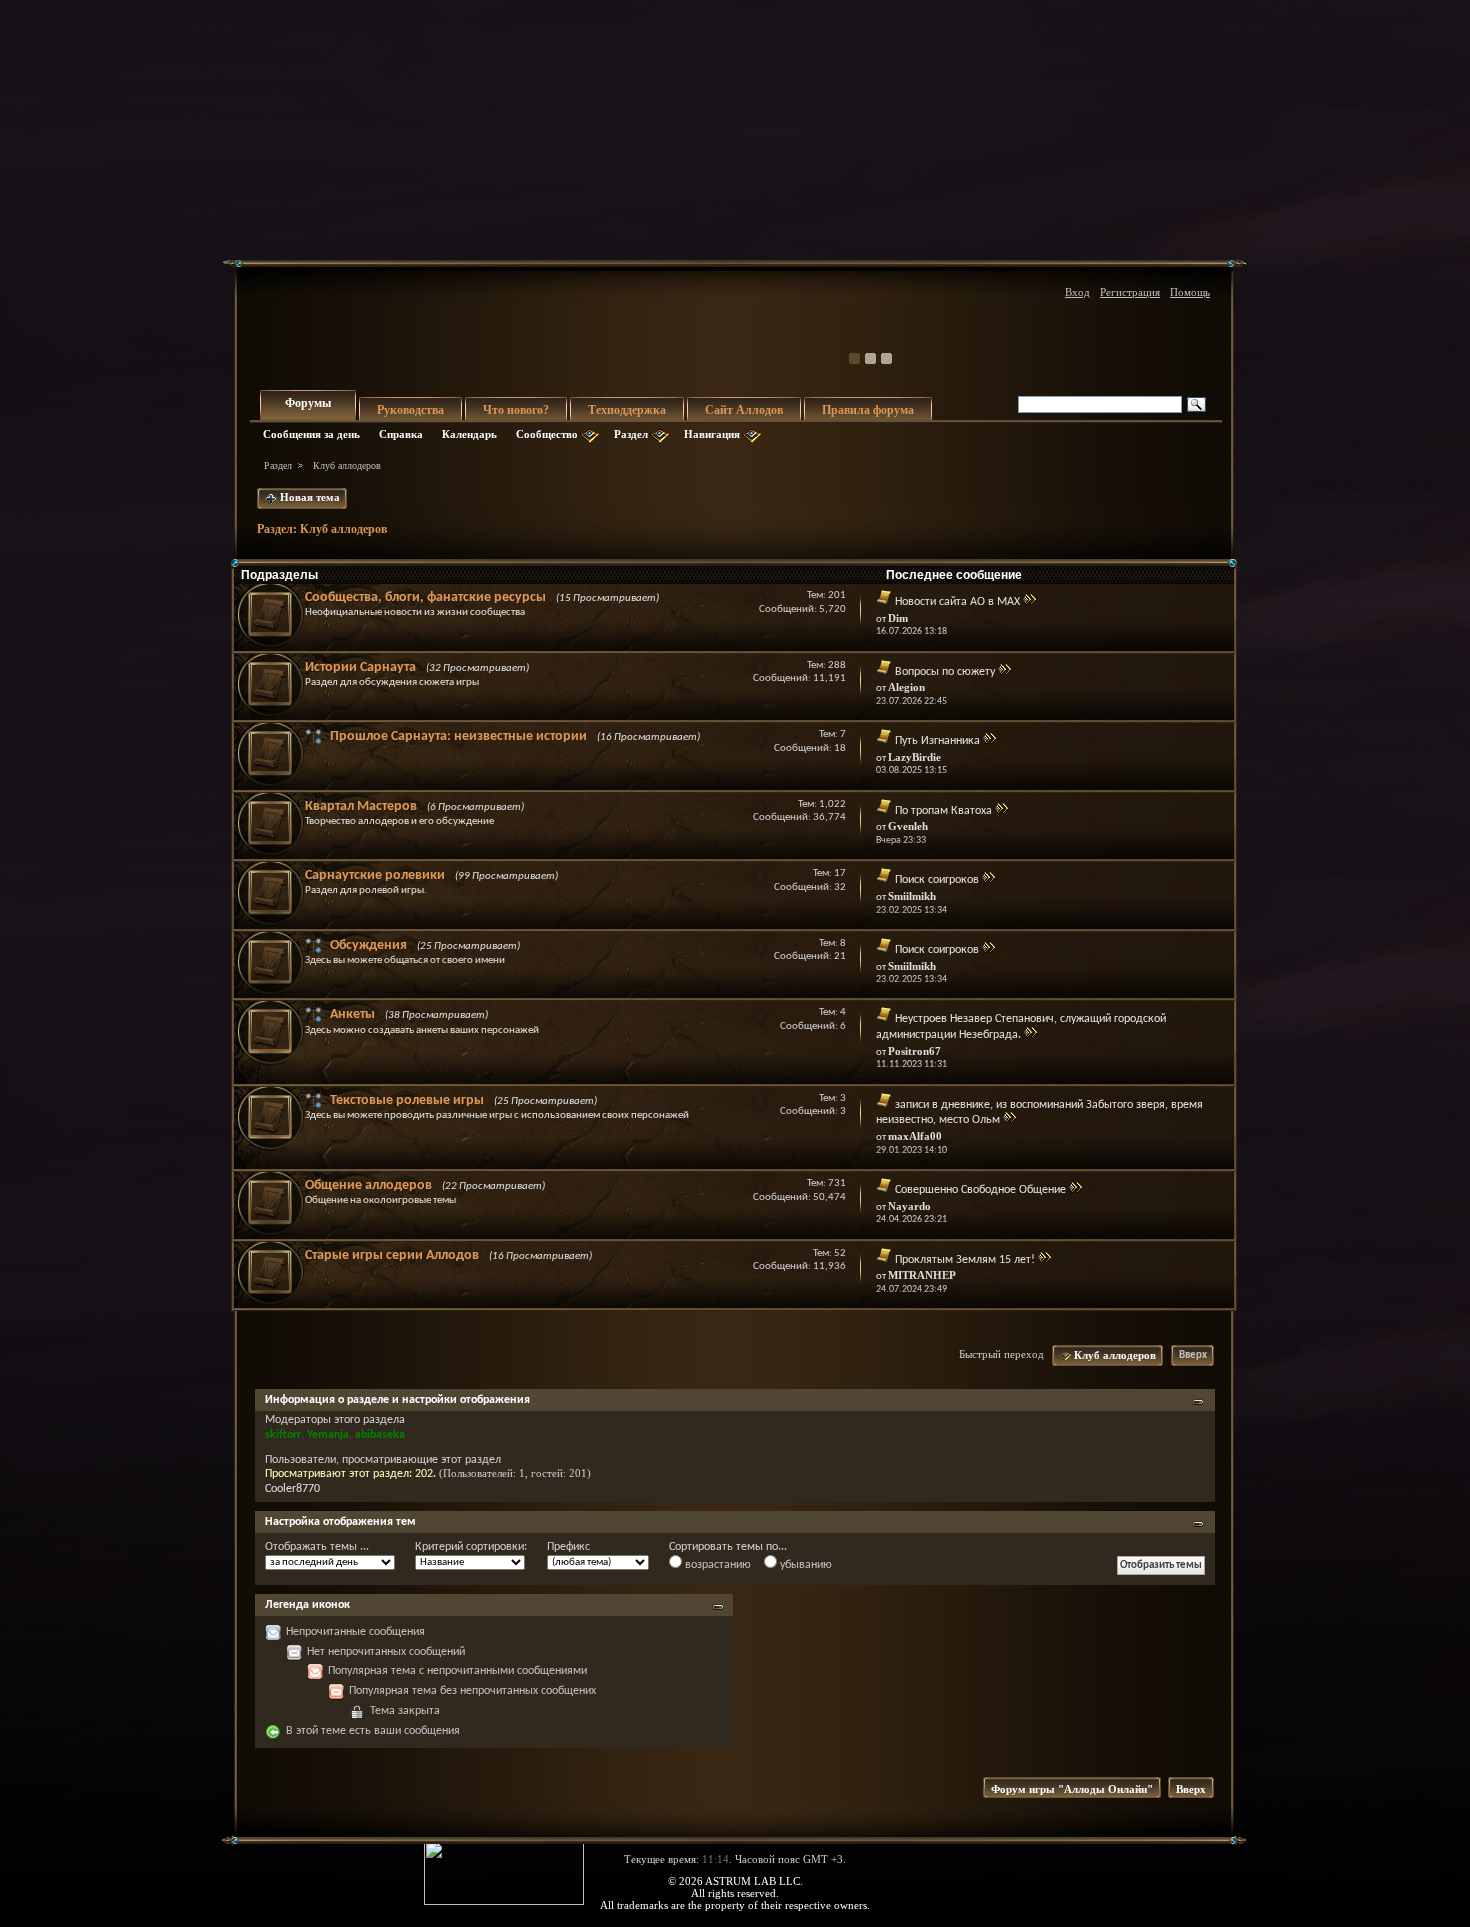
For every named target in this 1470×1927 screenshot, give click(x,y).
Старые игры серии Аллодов (392, 1255)
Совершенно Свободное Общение (980, 1190)
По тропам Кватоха (943, 811)
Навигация (712, 434)
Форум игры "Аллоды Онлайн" (1072, 1789)
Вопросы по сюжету (945, 672)
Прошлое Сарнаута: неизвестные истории (458, 736)
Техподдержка (627, 410)
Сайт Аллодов (744, 410)
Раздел (631, 434)
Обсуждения (368, 945)
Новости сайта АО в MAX (957, 602)
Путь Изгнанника (937, 741)
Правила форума (868, 410)
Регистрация (1130, 292)
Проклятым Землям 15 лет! (965, 1260)
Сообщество (547, 434)
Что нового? (516, 410)
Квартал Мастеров (361, 806)
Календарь (469, 434)
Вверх (1193, 1355)
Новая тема (308, 497)
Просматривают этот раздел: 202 (349, 1474)
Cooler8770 (292, 1489)
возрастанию (716, 1565)
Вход (1077, 292)
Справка (401, 434)
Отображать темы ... (317, 1547)
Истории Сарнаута (360, 667)
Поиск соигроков (937, 880)
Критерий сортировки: (471, 1547)
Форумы (308, 403)
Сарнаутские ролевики (375, 875)
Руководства (410, 410)
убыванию (804, 1565)
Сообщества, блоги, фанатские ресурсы (425, 597)
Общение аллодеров (368, 1185)
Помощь (1190, 292)
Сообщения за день (311, 434)
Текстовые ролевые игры (407, 1100)
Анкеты (352, 1014)
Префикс (568, 1547)
